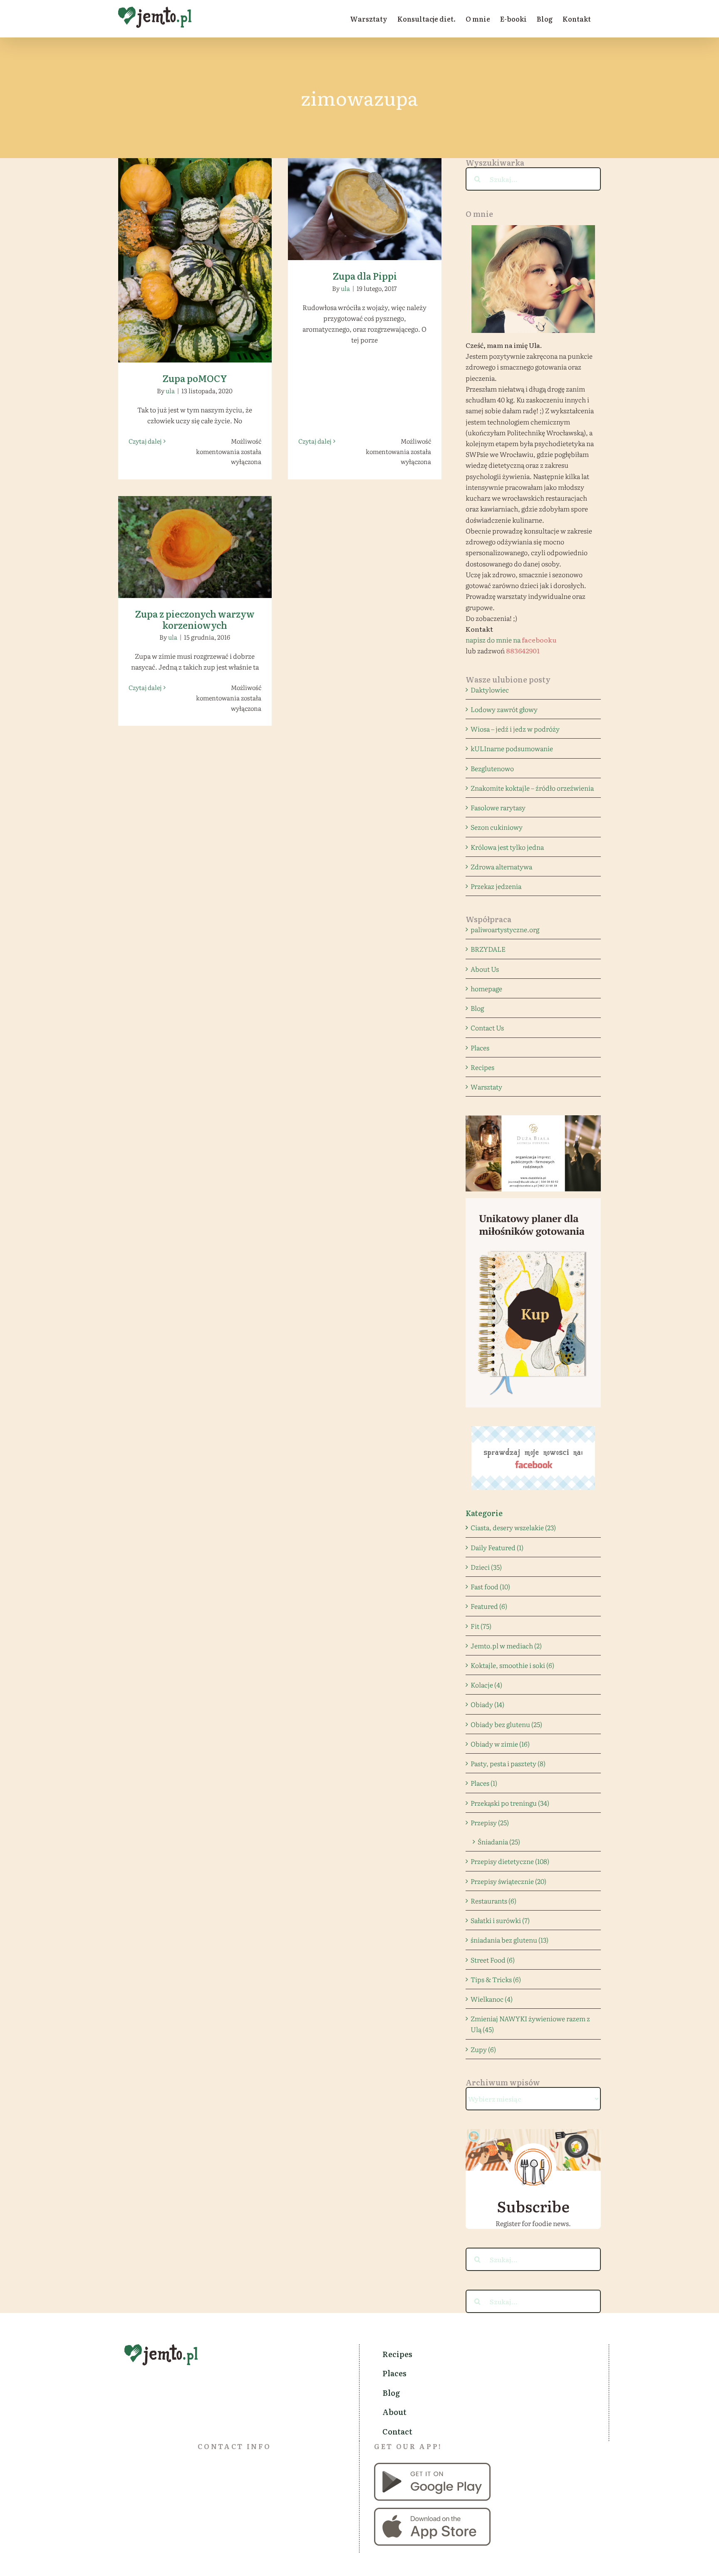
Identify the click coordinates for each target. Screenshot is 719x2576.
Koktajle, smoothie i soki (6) (512, 1665)
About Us (485, 969)
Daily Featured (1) (497, 1547)
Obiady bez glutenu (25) (506, 1724)
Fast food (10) (490, 1586)
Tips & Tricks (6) (496, 1979)
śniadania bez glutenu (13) (509, 1940)
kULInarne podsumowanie (512, 748)
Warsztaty (486, 1087)
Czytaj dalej (145, 441)
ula (170, 391)
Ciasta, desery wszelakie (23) (513, 1527)
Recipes (482, 1067)
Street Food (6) (493, 1960)
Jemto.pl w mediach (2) (506, 1645)
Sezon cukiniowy (497, 827)
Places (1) (484, 1783)
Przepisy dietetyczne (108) (510, 1861)
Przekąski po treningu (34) (510, 1803)
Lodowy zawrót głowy (504, 709)
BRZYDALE (488, 949)
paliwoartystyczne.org (505, 929)
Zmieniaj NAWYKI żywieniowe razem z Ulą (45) (530, 2024)
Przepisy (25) (490, 1822)
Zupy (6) (483, 2049)
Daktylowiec (490, 690)
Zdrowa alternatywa (501, 866)
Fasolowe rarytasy (498, 807)
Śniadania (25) (499, 1841)
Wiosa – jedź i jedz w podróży (515, 729)
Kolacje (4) (486, 1685)
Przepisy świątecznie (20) (508, 1881)
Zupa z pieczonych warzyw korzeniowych (195, 535)
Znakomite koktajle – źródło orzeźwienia (532, 788)
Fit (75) (481, 1626)
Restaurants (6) (493, 1901)
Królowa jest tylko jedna (507, 847)
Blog (477, 1008)
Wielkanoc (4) (492, 1999)
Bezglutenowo (492, 768)
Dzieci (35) (486, 1567)
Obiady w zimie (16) (500, 1744)
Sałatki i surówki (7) (500, 1920)
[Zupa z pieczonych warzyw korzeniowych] (195, 547)
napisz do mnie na (511, 640)
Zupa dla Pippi (365, 202)
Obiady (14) (487, 1704)
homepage (486, 988)
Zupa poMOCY (195, 253)
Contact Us (487, 1027)
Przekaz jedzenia (496, 886)
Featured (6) (489, 1606)
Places (480, 1047)
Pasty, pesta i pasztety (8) (508, 1763)
